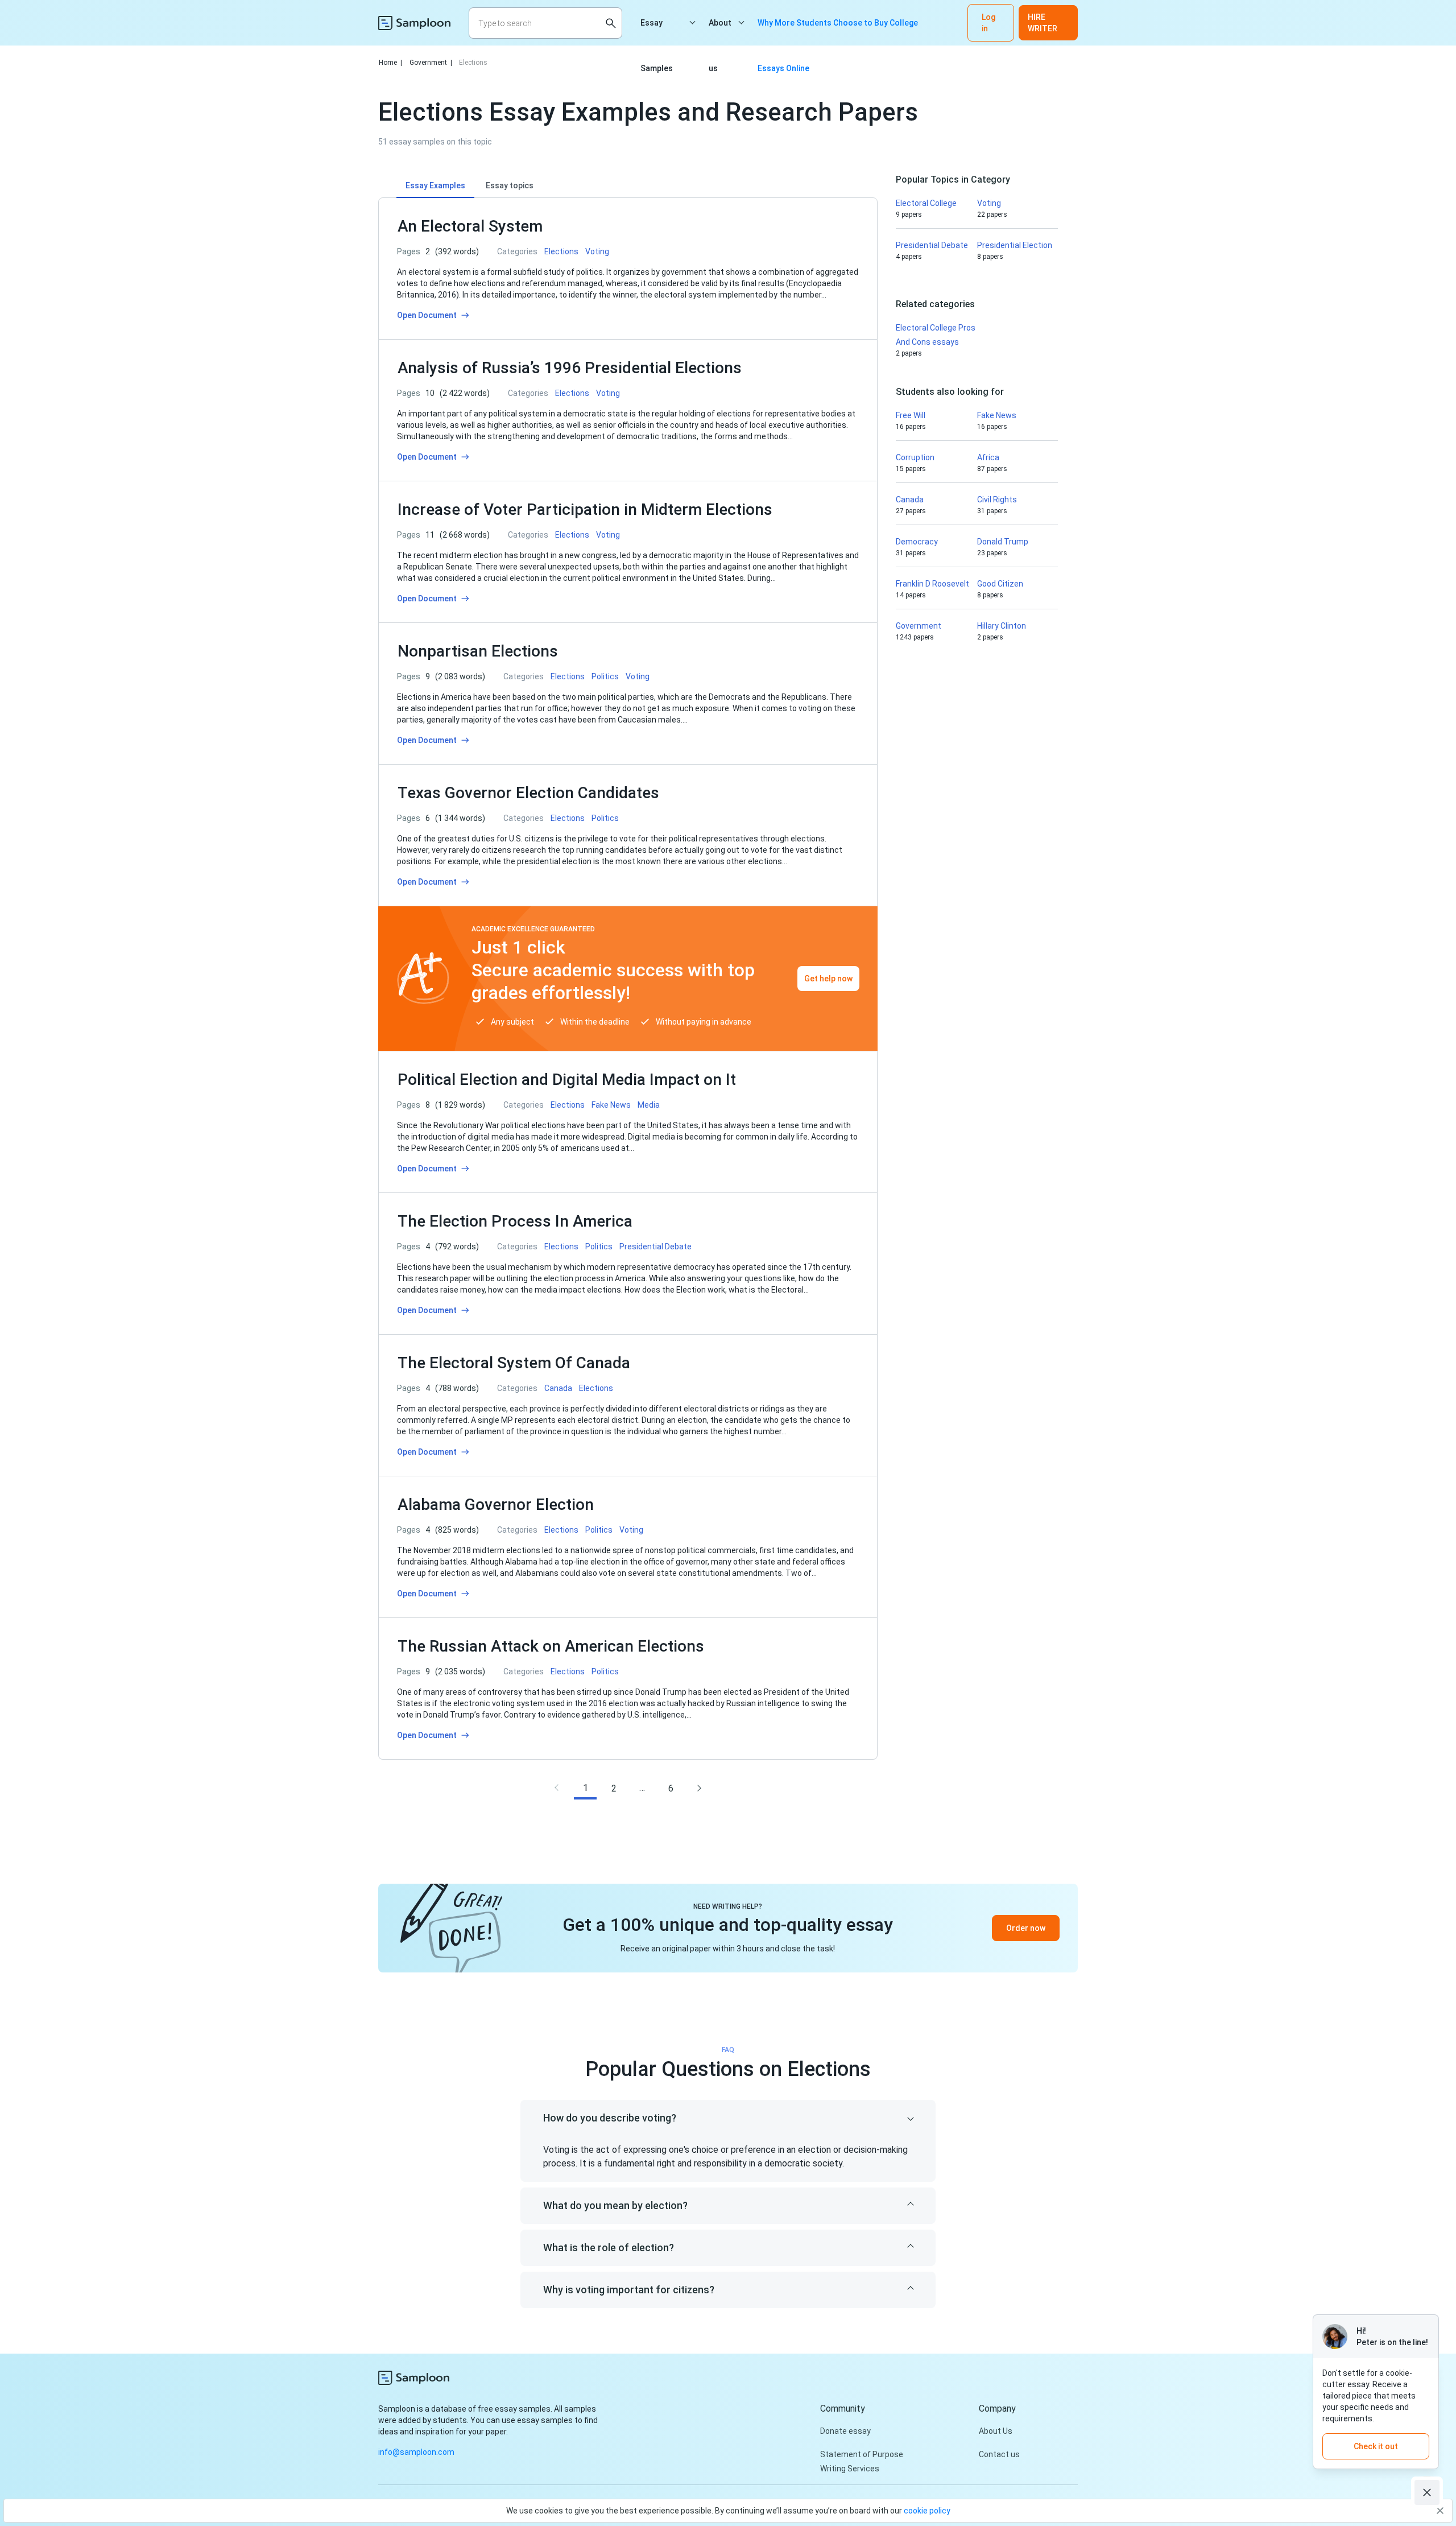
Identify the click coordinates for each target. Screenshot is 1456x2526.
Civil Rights (997, 500)
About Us (996, 2431)
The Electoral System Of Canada (514, 1363)
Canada (910, 500)
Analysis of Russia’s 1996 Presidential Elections (570, 368)
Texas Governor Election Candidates (528, 793)
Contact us (999, 2454)
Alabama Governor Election (496, 1505)
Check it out (1376, 2446)
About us (720, 32)
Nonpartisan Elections (478, 651)
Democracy (917, 542)
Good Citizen (1000, 584)
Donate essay (845, 2431)
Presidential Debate (932, 245)
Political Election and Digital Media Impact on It (567, 1080)
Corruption (915, 457)
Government (431, 63)
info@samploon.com (416, 2452)
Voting (989, 203)
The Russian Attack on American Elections (551, 1646)
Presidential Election (1015, 245)
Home (390, 63)
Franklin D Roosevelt (932, 584)
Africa (988, 457)
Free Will (911, 415)
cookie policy (927, 2511)
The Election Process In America (515, 1221)
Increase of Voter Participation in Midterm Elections (585, 509)
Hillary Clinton (1002, 626)
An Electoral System (470, 226)
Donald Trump (1003, 542)
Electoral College (926, 203)
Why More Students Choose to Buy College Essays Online (838, 32)
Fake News (997, 415)
